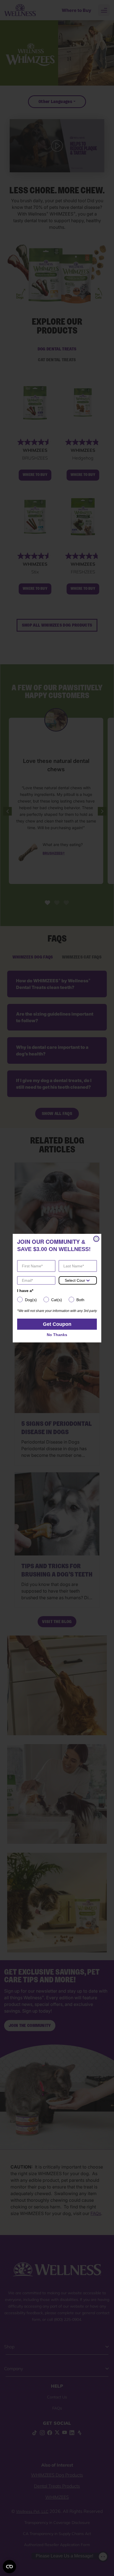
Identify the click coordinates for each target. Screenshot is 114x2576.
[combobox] (75, 1280)
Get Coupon (57, 1324)
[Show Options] (88, 1280)
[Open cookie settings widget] (9, 2567)
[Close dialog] (96, 1239)
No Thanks (57, 1335)
